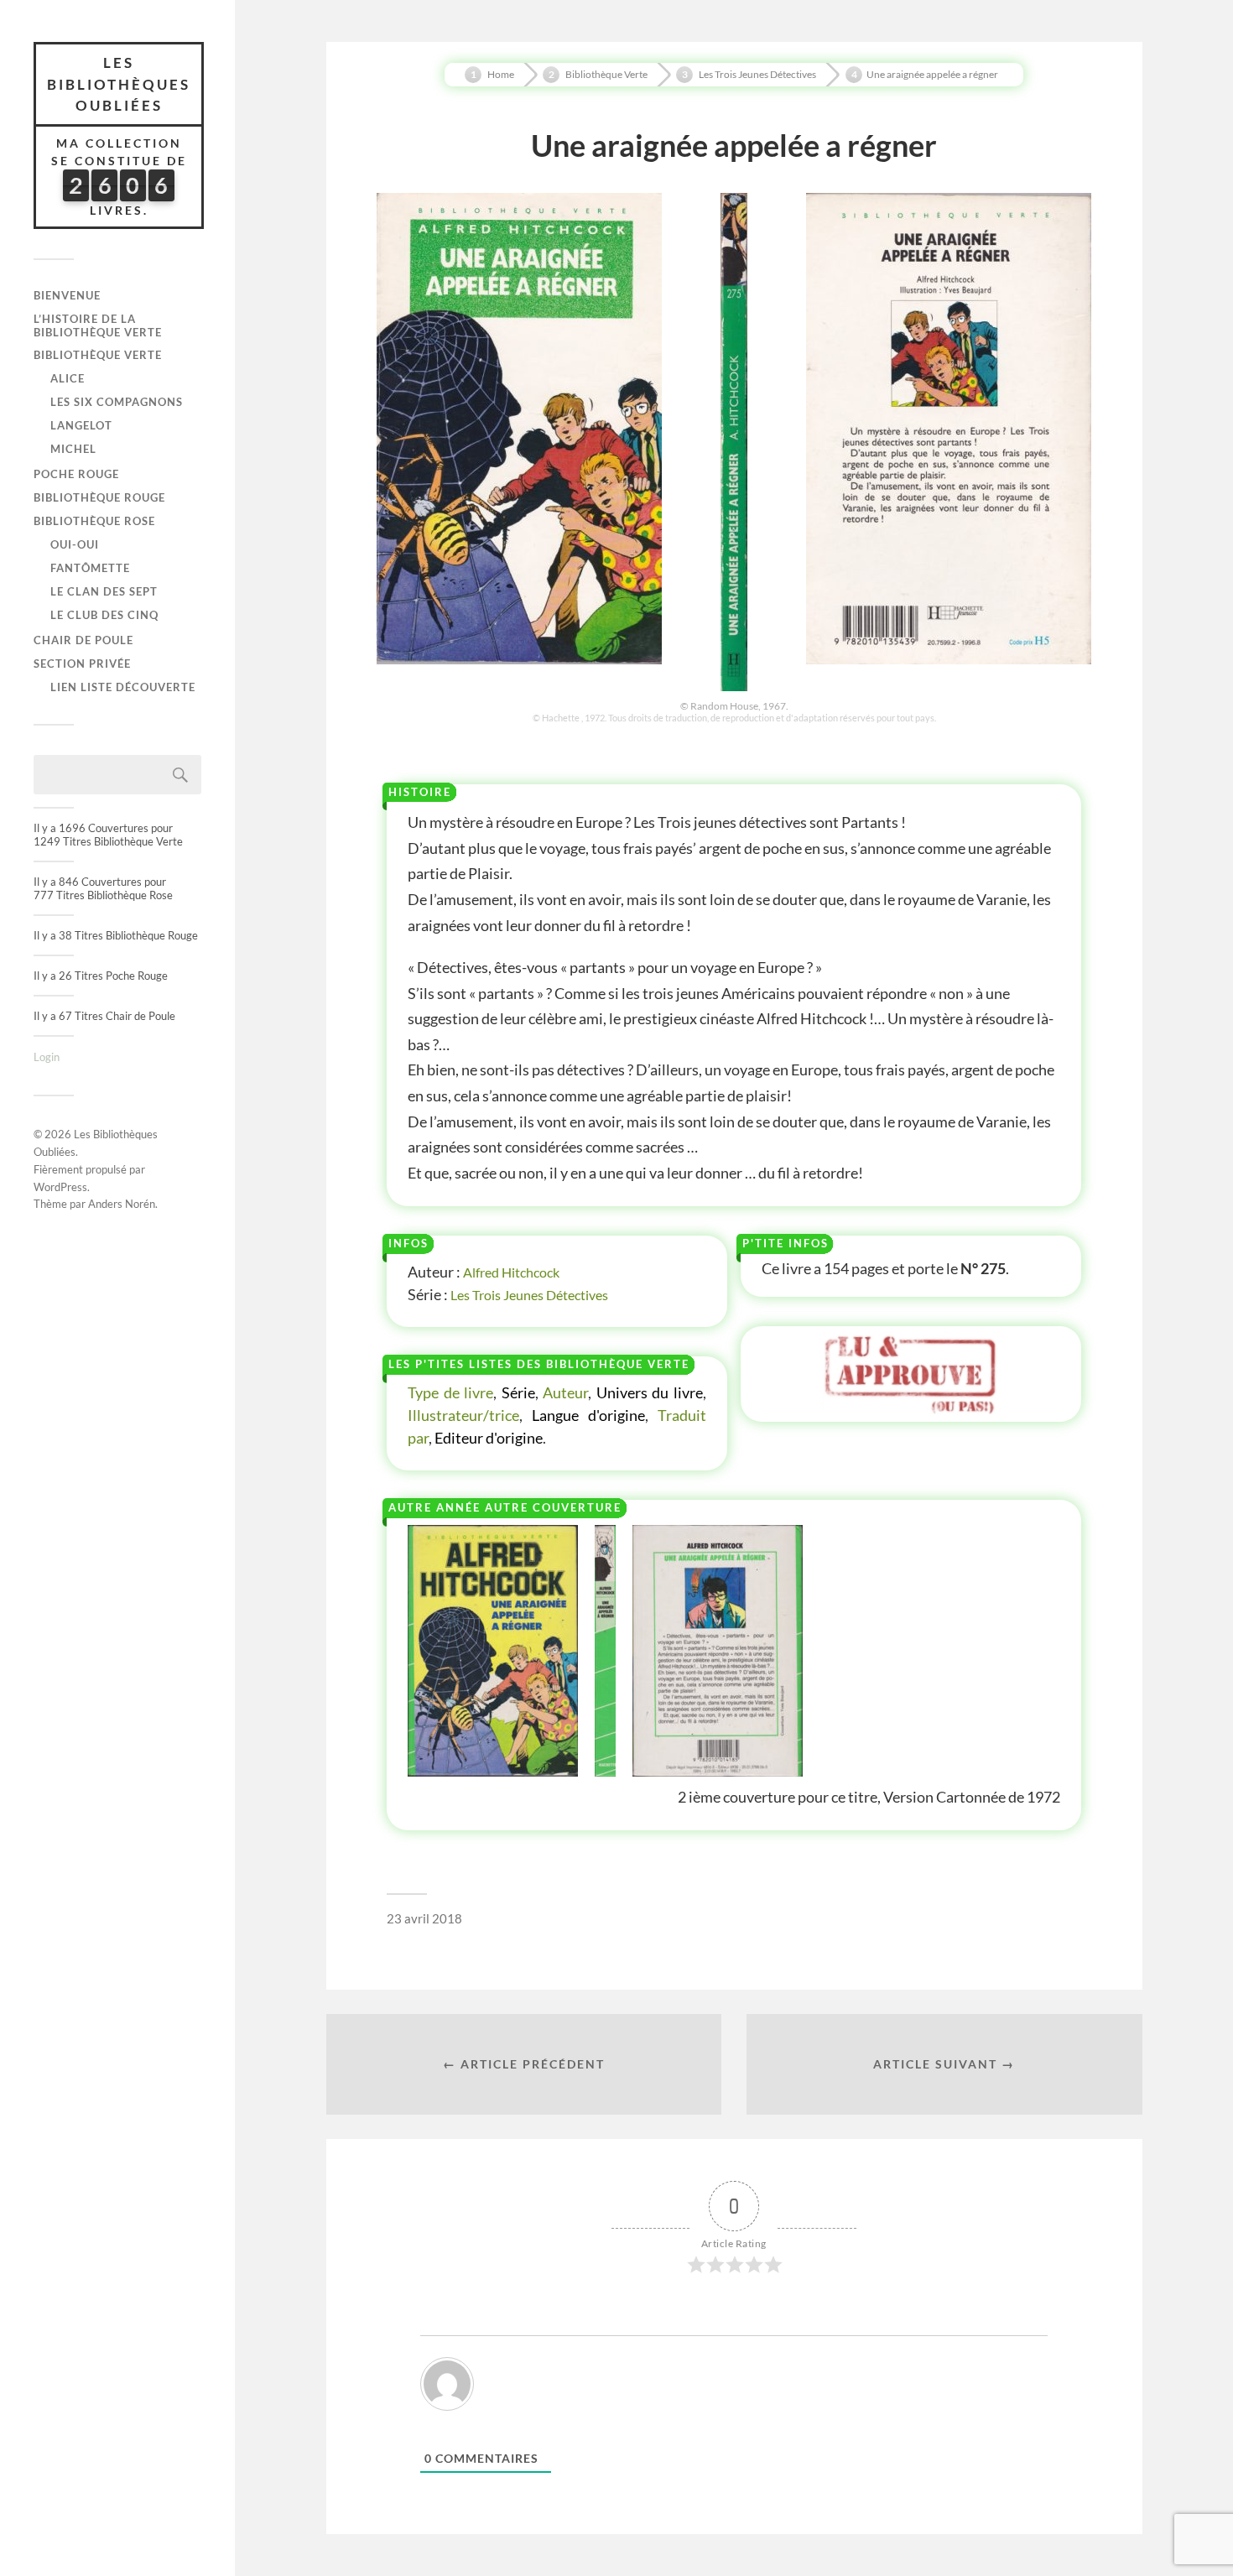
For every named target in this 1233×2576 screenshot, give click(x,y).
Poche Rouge (76, 474)
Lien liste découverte (123, 687)
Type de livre (450, 1392)
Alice (68, 378)
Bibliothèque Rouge (99, 497)
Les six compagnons (117, 402)
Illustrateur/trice (463, 1415)
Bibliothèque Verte (98, 355)
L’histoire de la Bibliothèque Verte (98, 325)
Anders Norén (122, 1204)
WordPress (60, 1187)
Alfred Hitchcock (511, 1272)
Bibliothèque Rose (94, 521)
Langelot (81, 425)
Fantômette (90, 568)
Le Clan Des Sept (104, 591)
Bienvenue (67, 295)
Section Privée (82, 664)
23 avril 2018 (424, 1918)
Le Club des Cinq (104, 615)
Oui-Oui (75, 544)
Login (47, 1057)
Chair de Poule (83, 640)
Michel (73, 449)
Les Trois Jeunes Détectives (529, 1295)
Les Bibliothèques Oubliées (119, 84)
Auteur (565, 1392)
